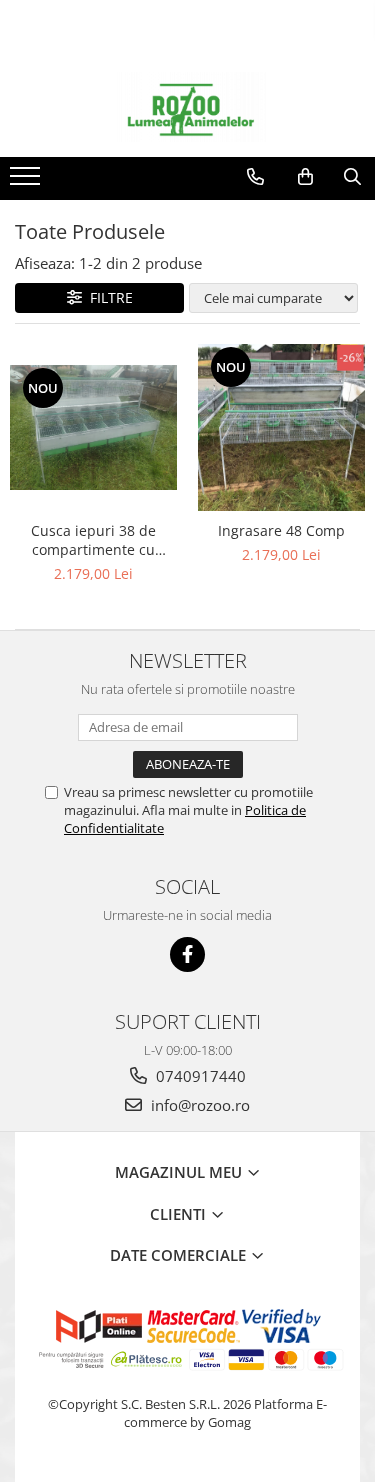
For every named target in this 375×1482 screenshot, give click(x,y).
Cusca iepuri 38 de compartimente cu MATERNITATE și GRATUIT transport (93, 540)
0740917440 (199, 1076)
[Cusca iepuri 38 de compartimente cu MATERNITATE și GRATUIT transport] (94, 427)
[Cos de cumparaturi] (305, 177)
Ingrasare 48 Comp (281, 530)
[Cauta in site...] (352, 177)
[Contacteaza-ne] (255, 177)
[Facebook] (187, 954)
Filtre (107, 297)
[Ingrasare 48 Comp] (282, 428)
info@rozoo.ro (198, 1105)
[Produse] (27, 182)
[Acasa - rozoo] (188, 107)
